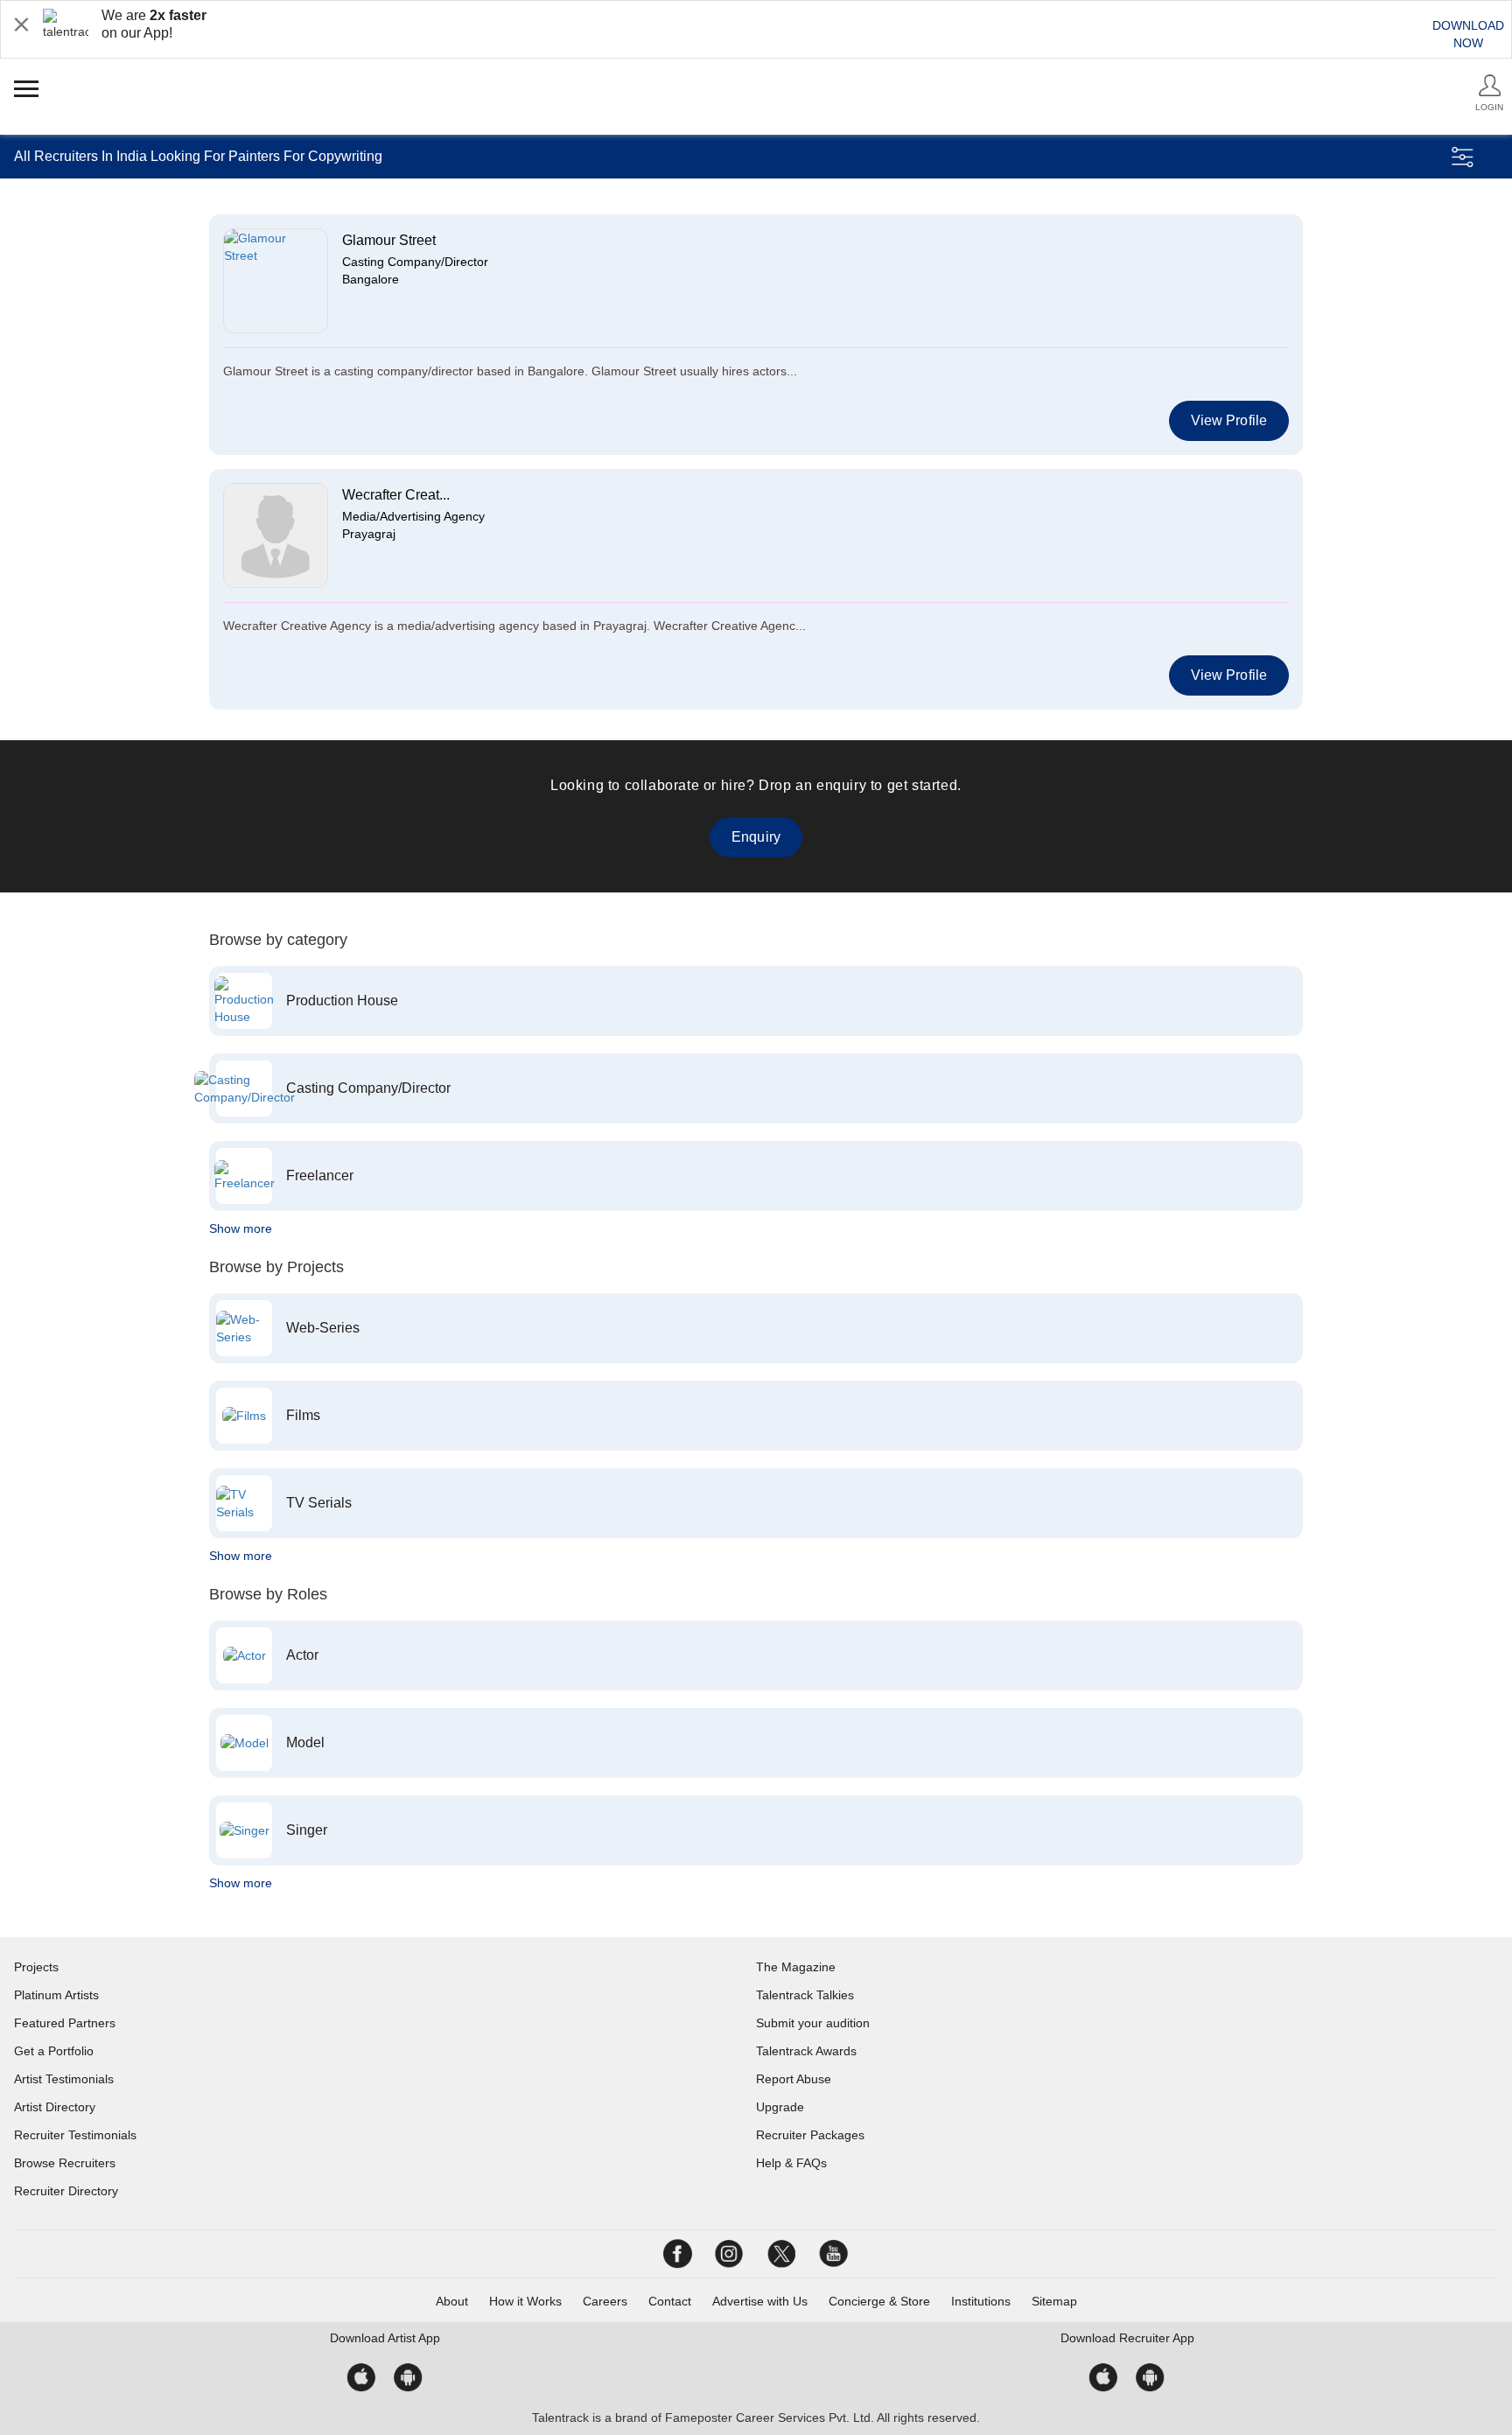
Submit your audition (813, 2023)
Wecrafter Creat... (396, 495)
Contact (670, 2301)
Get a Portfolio (54, 2051)
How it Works (525, 2301)
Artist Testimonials (64, 2079)
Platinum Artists (56, 1995)
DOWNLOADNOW (1468, 34)
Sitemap (1054, 2301)
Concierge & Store (879, 2301)
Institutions (981, 2301)
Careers (605, 2301)
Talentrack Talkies (805, 1995)
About (452, 2301)
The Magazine (796, 1967)
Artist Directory (55, 2107)
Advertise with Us (760, 2301)
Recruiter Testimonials (75, 2135)
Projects (36, 1967)
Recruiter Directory (66, 2191)
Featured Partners (65, 2023)
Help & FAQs (791, 2163)
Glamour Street (389, 240)
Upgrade (780, 2107)
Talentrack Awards (806, 2051)
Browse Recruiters (65, 2163)
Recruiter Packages (810, 2135)
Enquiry (756, 837)
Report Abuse (794, 2079)
